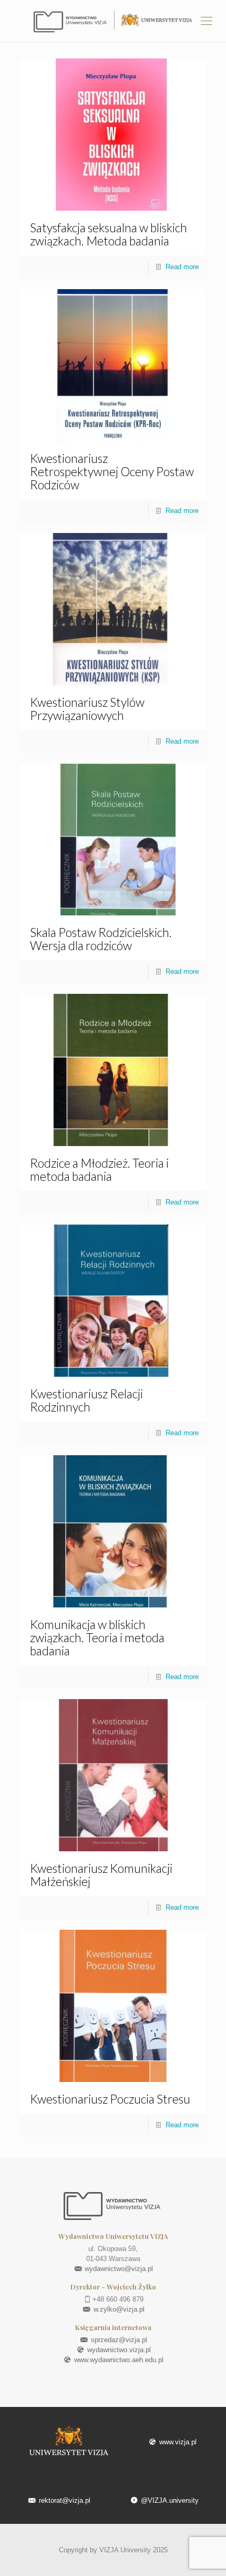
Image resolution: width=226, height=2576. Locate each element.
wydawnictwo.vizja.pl (118, 2350)
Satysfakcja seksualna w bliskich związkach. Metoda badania (109, 234)
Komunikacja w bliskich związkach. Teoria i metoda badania (97, 1637)
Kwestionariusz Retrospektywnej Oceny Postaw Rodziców (112, 471)
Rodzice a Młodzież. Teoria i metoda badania (99, 1169)
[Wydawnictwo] (113, 21)
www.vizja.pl (177, 2442)
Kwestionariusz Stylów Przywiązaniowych (87, 709)
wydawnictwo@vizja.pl (118, 2269)
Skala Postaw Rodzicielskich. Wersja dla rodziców (101, 939)
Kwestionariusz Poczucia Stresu (110, 2099)
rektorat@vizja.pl (64, 2500)
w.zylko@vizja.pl (118, 2309)
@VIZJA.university (169, 2500)
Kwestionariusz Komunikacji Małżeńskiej (101, 1875)
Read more (182, 267)
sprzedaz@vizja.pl (118, 2340)
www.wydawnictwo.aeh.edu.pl (118, 2360)
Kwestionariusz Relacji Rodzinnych (86, 1400)
